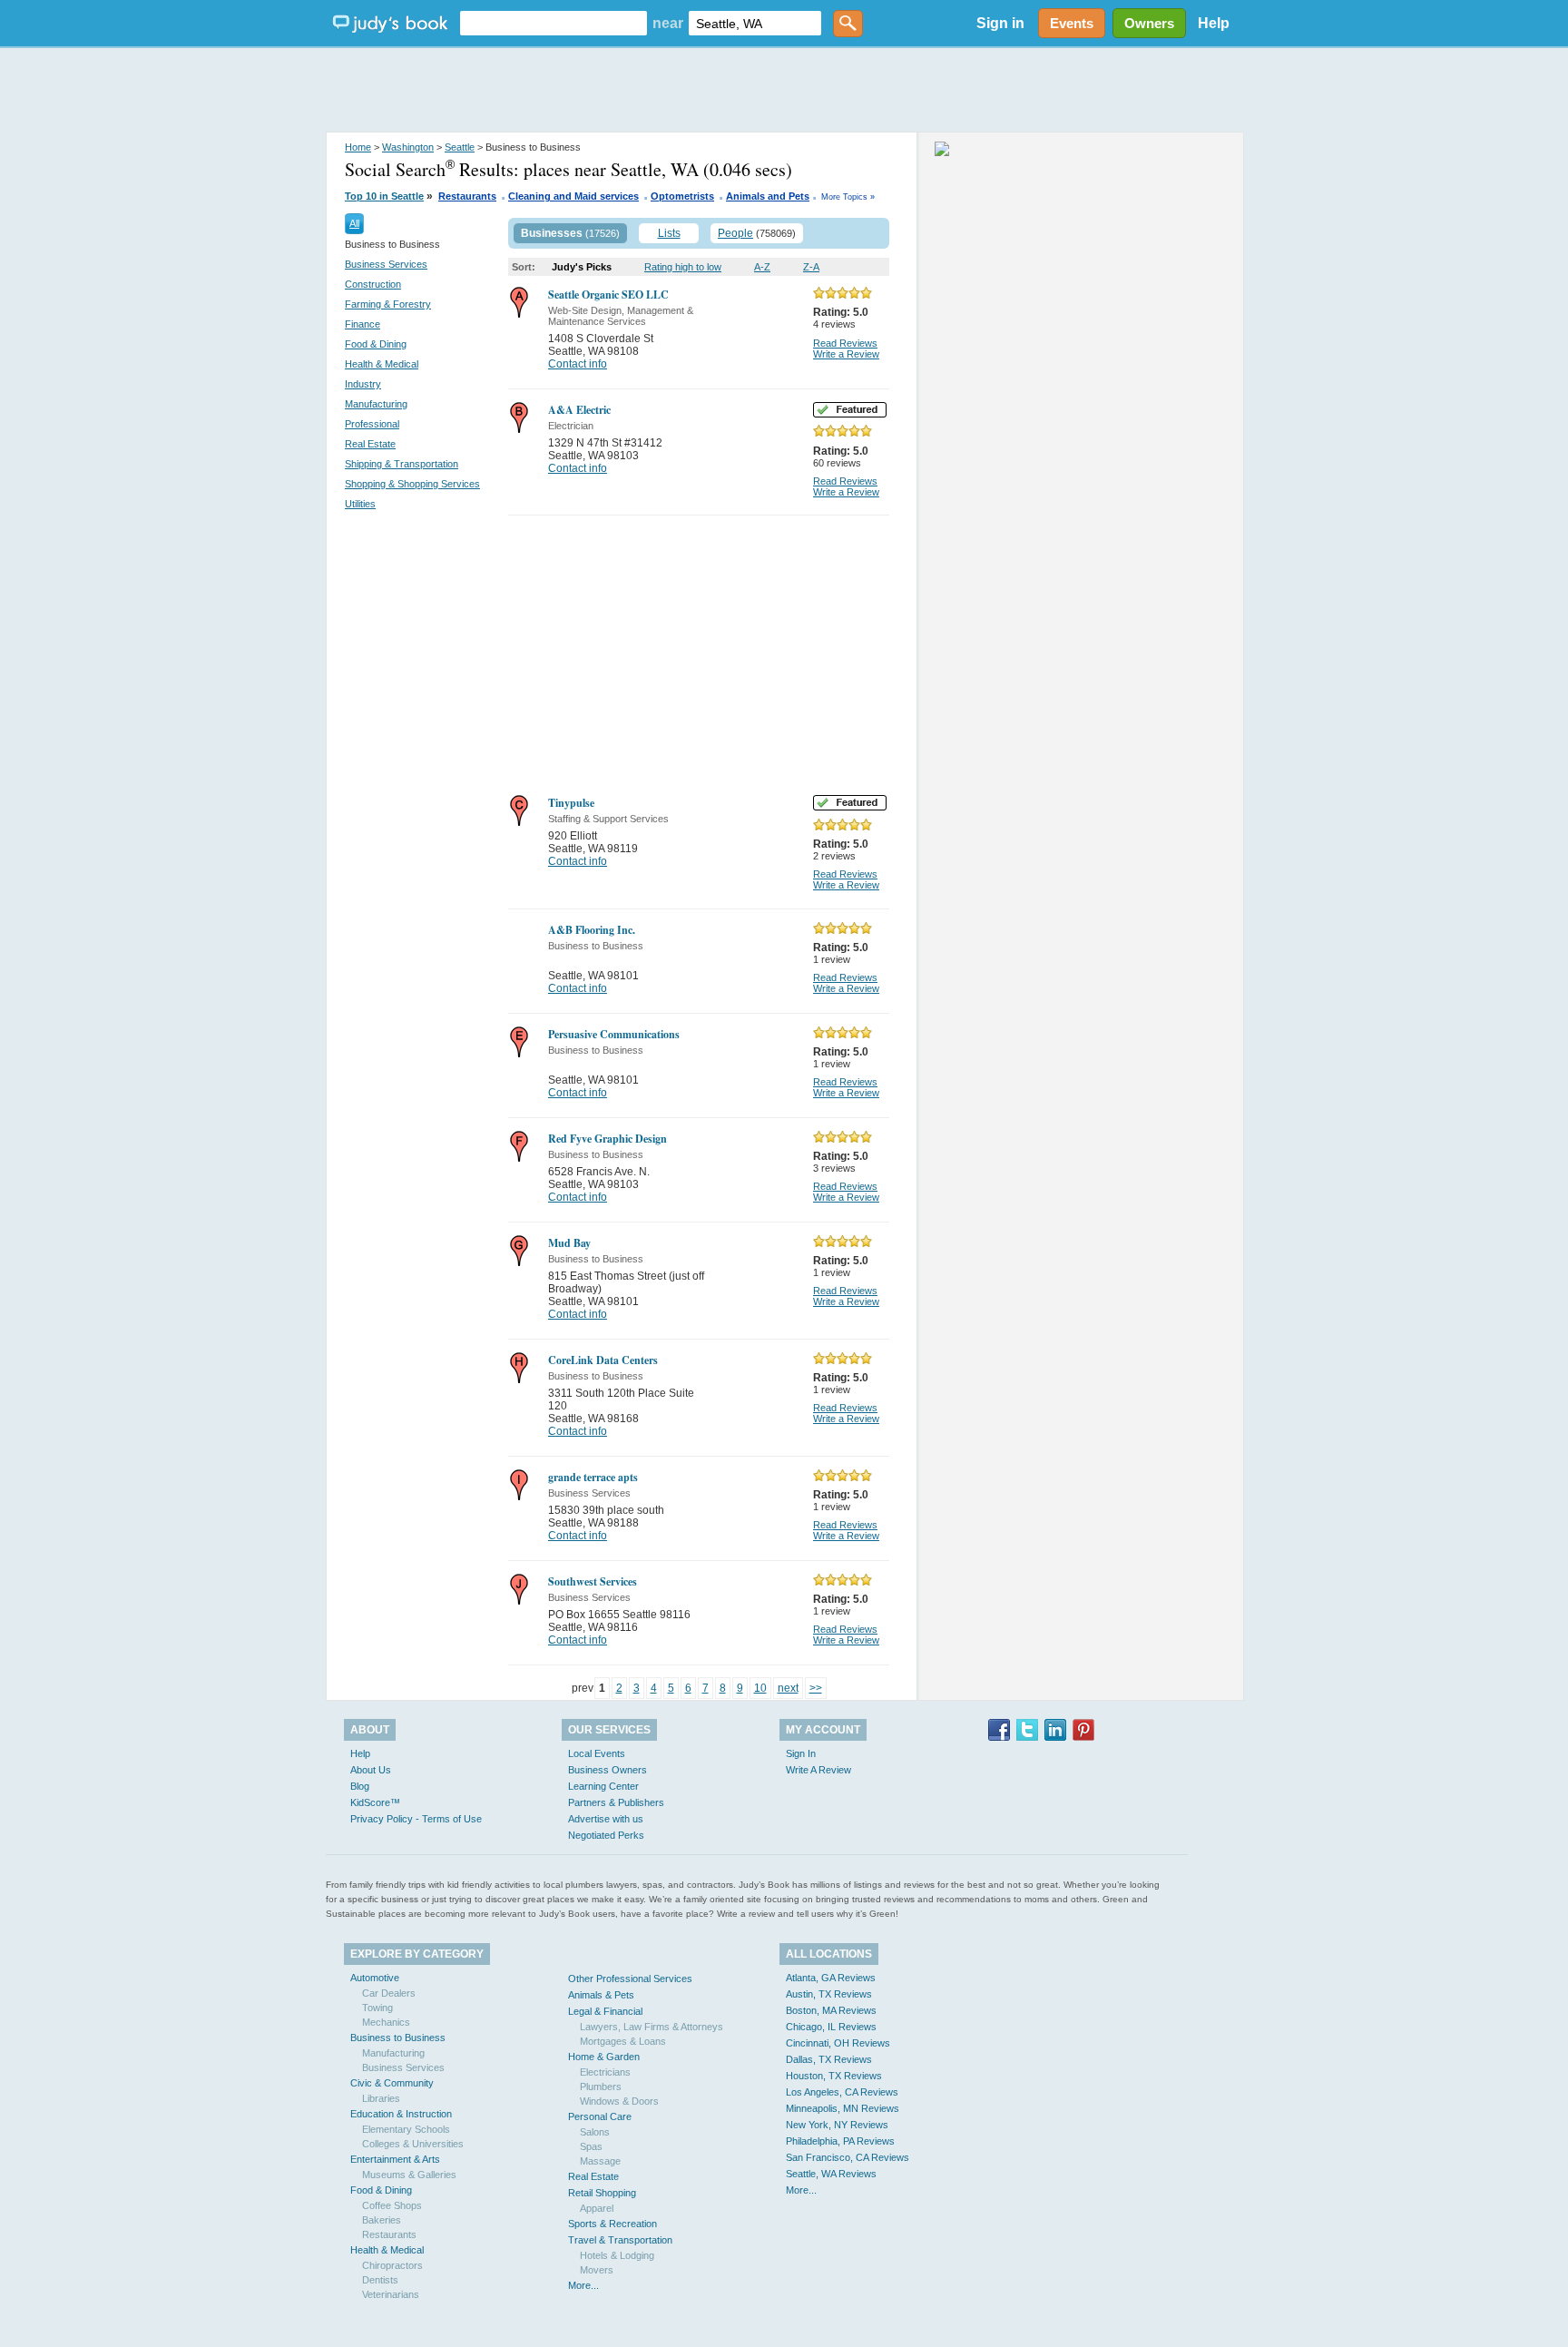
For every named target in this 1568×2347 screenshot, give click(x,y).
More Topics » (848, 197)
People (735, 233)
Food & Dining (376, 344)
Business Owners (608, 1770)
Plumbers (601, 2087)
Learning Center (603, 1786)
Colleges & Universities (413, 2144)
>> (816, 1688)
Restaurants (467, 196)
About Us (371, 1770)
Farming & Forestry (388, 304)
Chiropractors (392, 2265)
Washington (408, 147)
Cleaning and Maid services (573, 196)
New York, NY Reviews (837, 2125)
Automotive (375, 1978)
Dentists (380, 2280)
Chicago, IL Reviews (831, 2027)
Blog (360, 1786)
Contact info (578, 364)
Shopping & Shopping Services (412, 484)
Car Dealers (389, 1993)
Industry (363, 384)
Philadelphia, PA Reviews (840, 2141)
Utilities (360, 504)
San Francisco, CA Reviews (848, 2157)
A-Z (762, 267)
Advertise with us (606, 1819)
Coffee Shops (392, 2205)
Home (358, 147)
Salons (595, 2132)
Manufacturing (376, 404)
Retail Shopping (602, 2193)
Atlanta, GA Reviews (831, 1978)
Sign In (801, 1753)
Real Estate (370, 444)
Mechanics (386, 2022)
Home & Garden (604, 2057)
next (788, 1688)
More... (583, 2285)
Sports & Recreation (612, 2224)
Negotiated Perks (606, 1835)
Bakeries (382, 2220)
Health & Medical (382, 364)
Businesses (552, 233)
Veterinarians (391, 2294)
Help (1214, 23)
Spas (591, 2146)
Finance (363, 324)
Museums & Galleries (409, 2175)
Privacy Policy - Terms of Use (416, 1819)
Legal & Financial (605, 2011)
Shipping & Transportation (402, 464)
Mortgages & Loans (623, 2041)
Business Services (386, 264)
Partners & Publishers (616, 1802)
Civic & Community (392, 2083)
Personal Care (600, 2116)
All (354, 223)
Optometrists (682, 196)
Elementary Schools (406, 2129)
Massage (600, 2161)
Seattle (460, 147)
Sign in (1000, 23)
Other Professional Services (630, 1979)
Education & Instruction (401, 2114)
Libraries (381, 2098)
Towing (377, 2008)
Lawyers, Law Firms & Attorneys (652, 2027)
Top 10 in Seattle (384, 196)
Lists (669, 233)
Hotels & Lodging (617, 2255)
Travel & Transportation (620, 2240)
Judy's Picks (582, 267)
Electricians (605, 2072)
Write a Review (846, 354)
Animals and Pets (768, 196)
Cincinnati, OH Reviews (838, 2043)
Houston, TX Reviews (834, 2076)
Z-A (811, 267)
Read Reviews (845, 343)
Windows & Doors (619, 2101)
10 (760, 1688)
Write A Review (818, 1770)
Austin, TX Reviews (829, 1994)
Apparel (597, 2208)
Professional (372, 424)
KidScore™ (375, 1802)
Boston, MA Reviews (831, 2010)
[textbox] (554, 23)
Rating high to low (683, 267)
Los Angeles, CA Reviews (842, 2092)
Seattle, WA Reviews (831, 2174)
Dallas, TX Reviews (829, 2059)
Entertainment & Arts (395, 2159)
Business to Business (398, 2038)
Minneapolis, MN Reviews (843, 2108)
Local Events (597, 1753)
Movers (597, 2270)
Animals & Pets (601, 1995)
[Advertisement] (784, 91)
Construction (373, 284)
